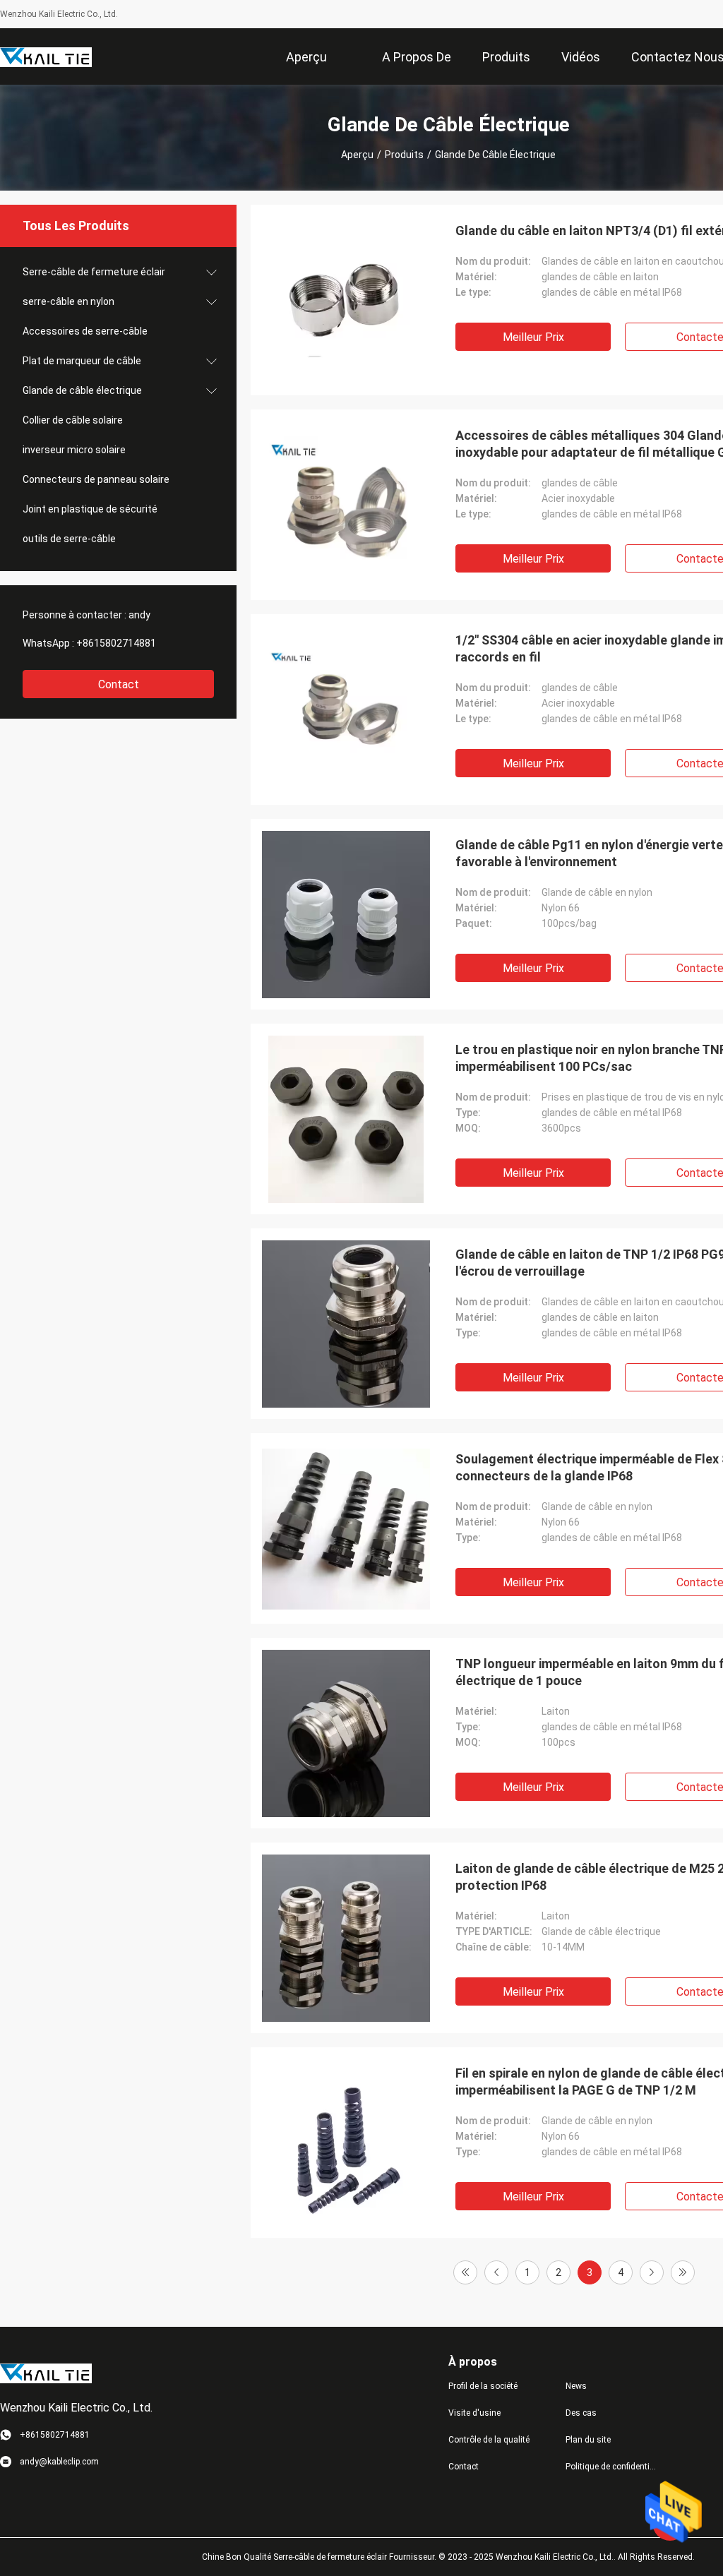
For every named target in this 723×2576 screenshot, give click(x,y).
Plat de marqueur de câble (82, 361)
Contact (119, 684)
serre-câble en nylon (68, 301)
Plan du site (588, 2440)
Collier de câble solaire (73, 420)
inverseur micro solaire (74, 450)
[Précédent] (496, 2272)
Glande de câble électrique (82, 390)
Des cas (581, 2413)
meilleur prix (533, 337)
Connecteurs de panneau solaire (96, 479)
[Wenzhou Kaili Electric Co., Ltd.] (46, 56)
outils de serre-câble (69, 539)
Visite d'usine (474, 2413)
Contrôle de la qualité (489, 2440)
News (576, 2386)
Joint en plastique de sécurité (90, 509)
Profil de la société (483, 2386)
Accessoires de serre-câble (85, 331)
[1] (465, 2272)
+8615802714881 (116, 643)
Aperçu (357, 155)
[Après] (652, 2272)
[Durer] (683, 2272)
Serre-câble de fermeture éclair (94, 272)
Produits (404, 155)
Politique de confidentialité (613, 2467)
